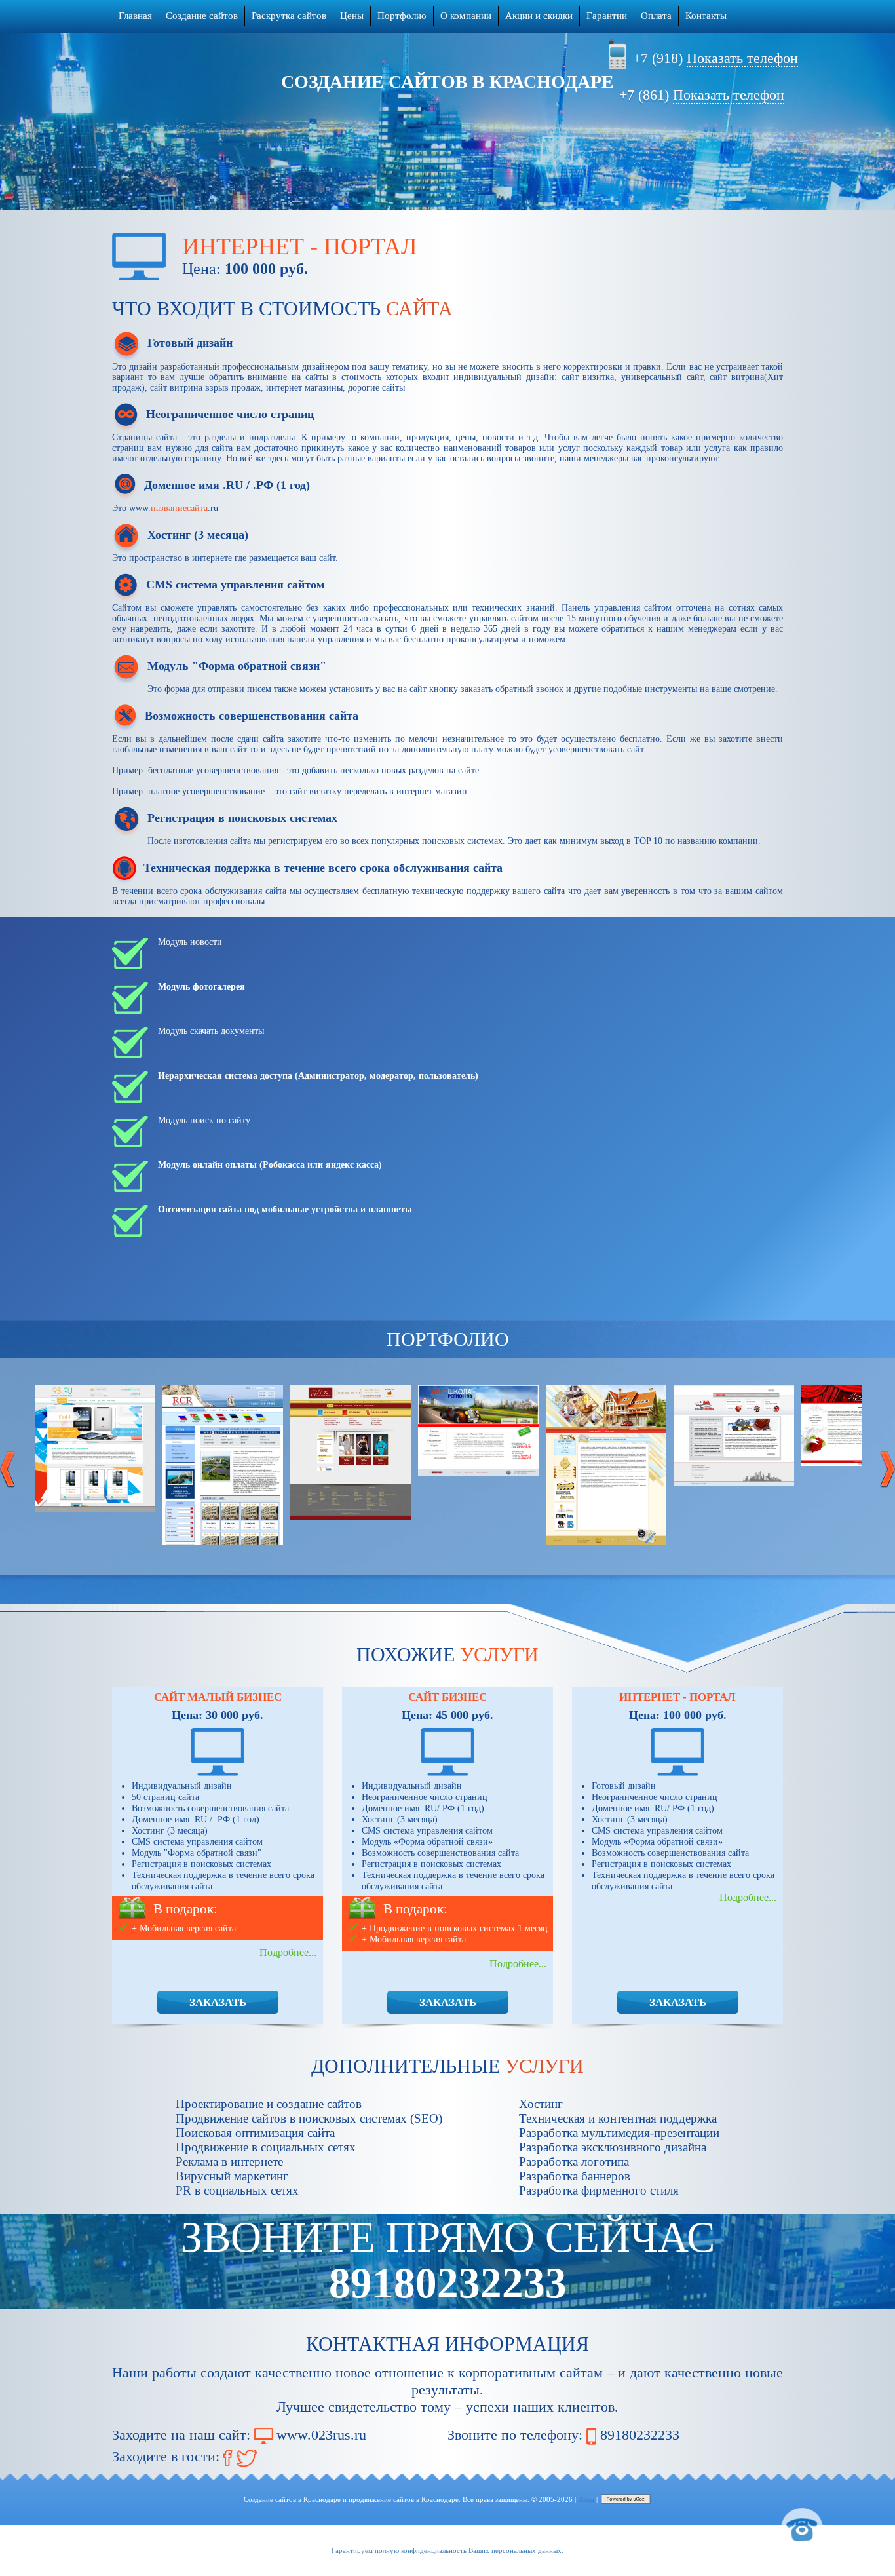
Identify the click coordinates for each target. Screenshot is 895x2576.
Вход (586, 2499)
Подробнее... (288, 1952)
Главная (135, 16)
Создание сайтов (202, 16)
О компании (466, 16)
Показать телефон (742, 58)
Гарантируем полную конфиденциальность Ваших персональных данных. (447, 2550)
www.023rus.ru (321, 2435)
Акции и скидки (539, 16)
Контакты (706, 16)
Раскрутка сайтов (289, 16)
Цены (352, 16)
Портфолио (402, 16)
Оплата (656, 16)
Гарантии (607, 16)
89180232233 (640, 2435)
